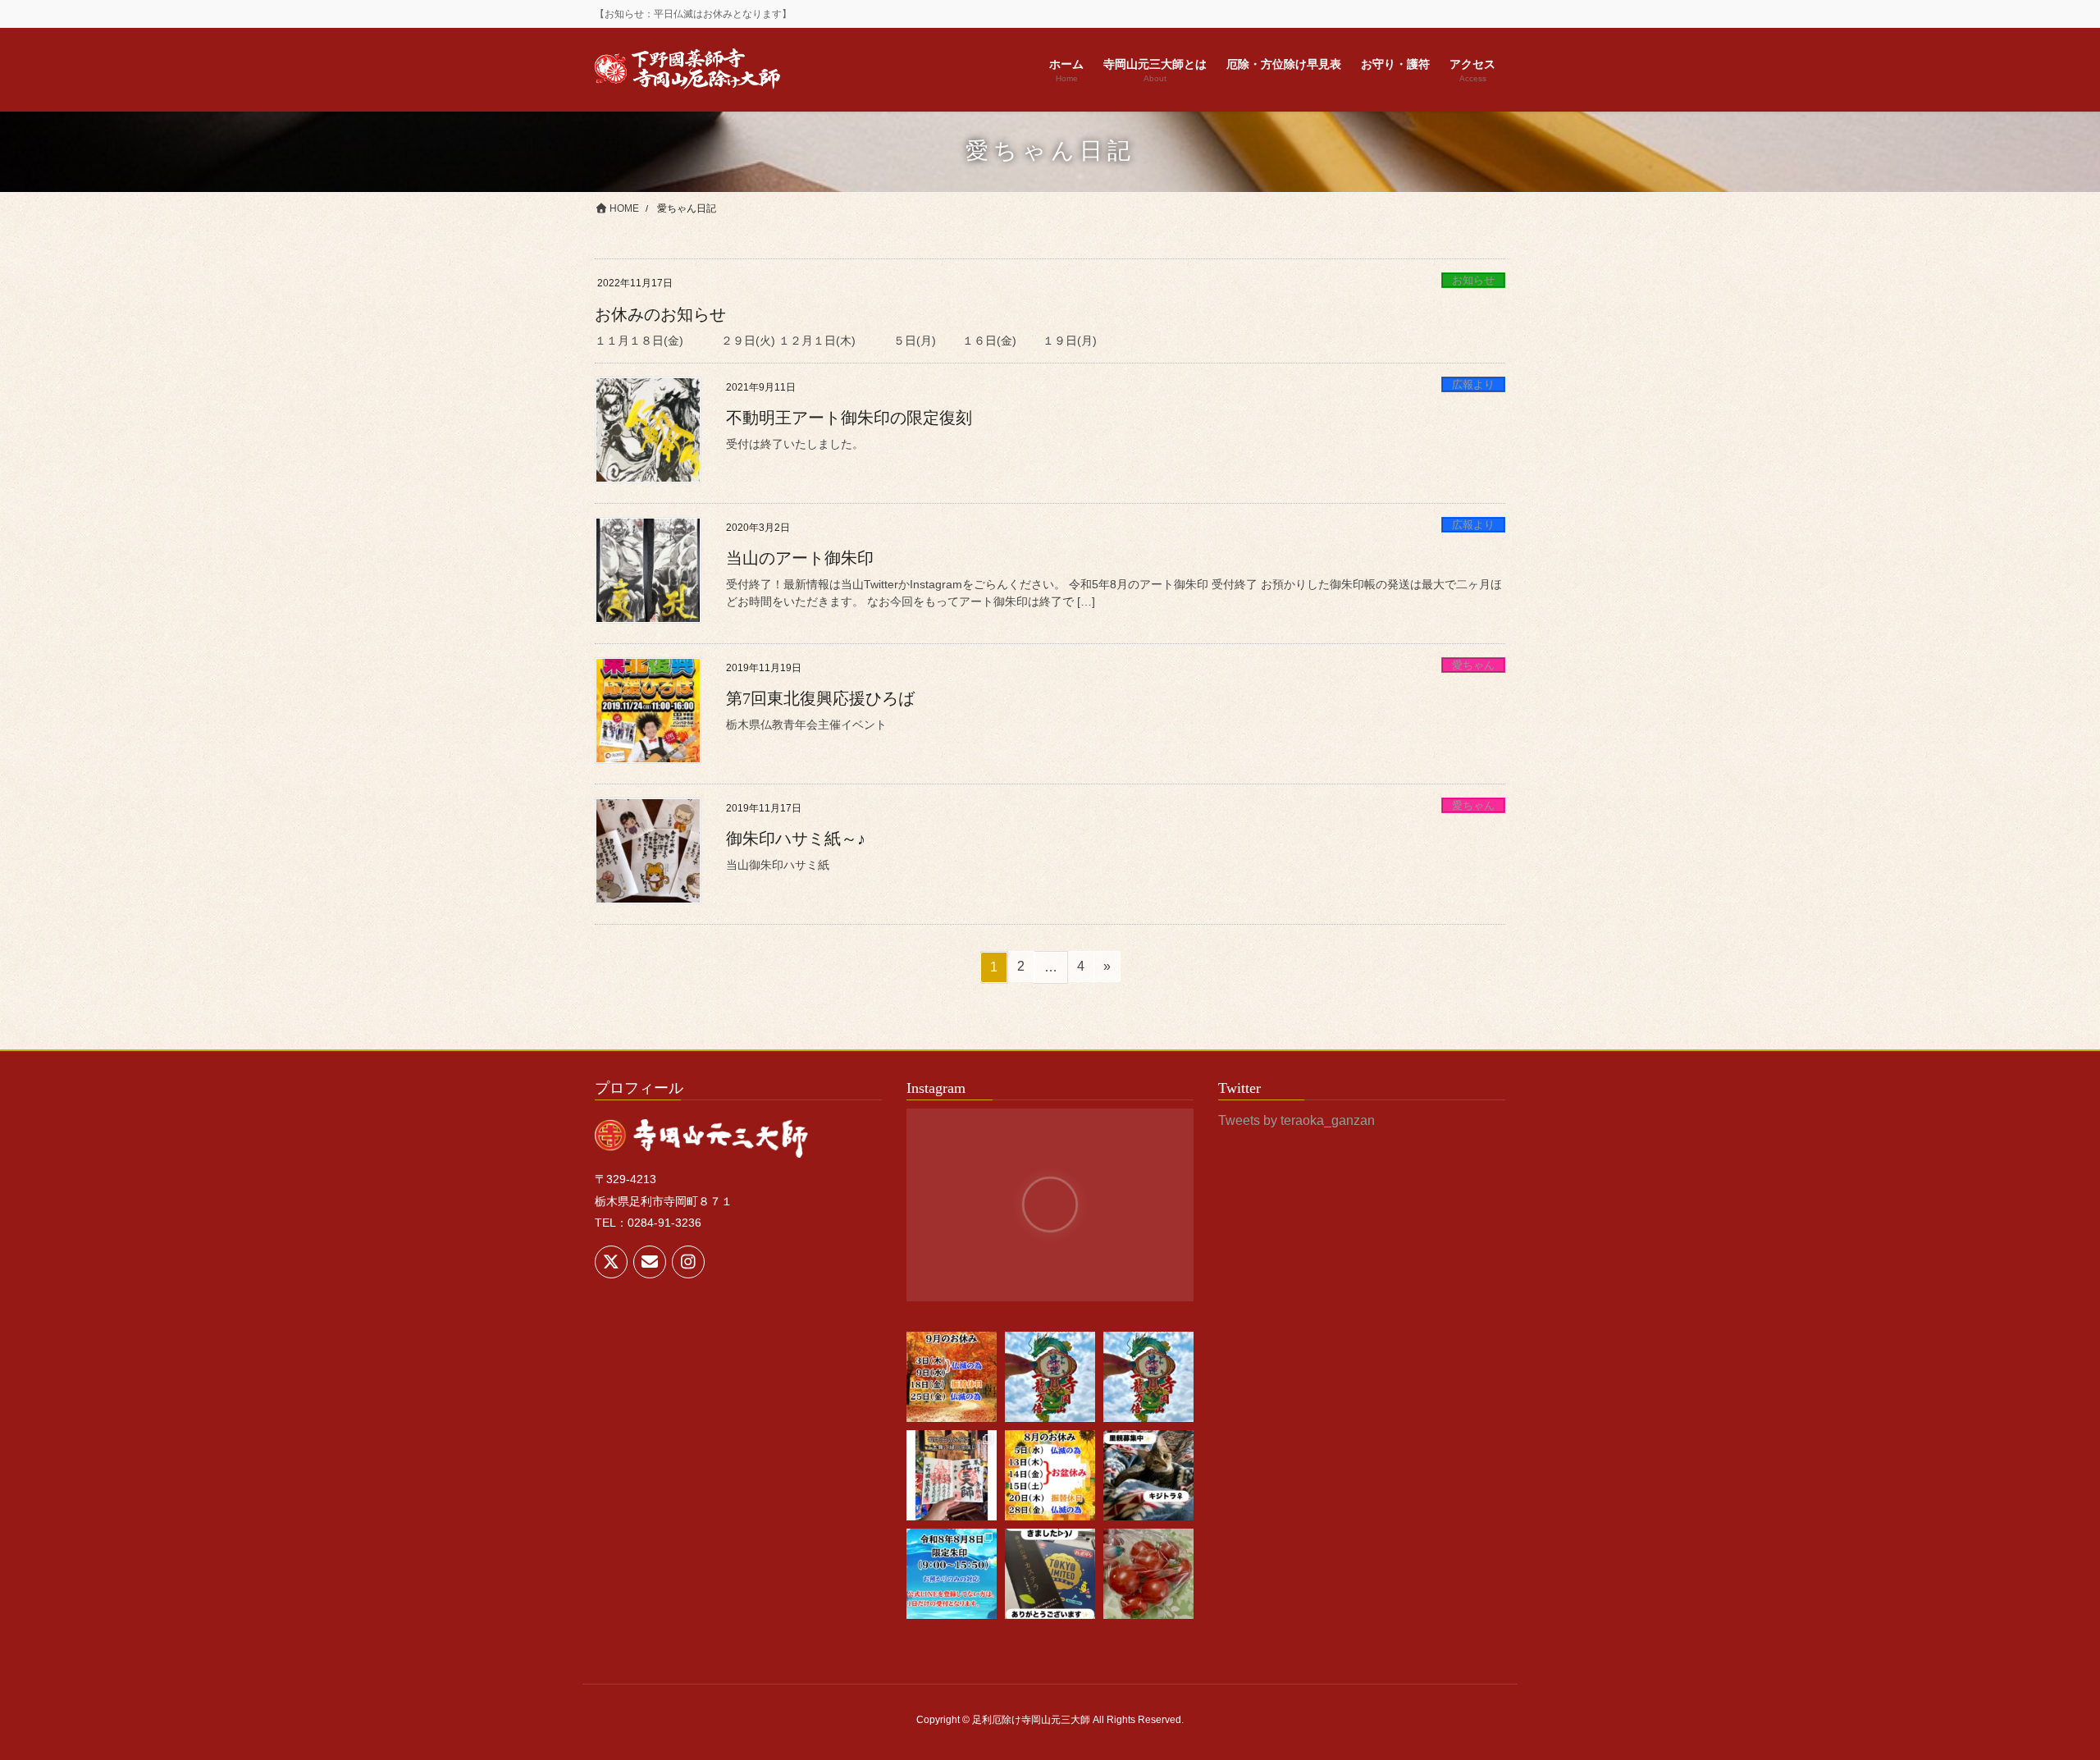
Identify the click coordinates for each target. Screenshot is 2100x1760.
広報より (1473, 384)
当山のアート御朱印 (800, 558)
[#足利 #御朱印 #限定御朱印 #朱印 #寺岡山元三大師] (952, 1377)
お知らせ (1473, 280)
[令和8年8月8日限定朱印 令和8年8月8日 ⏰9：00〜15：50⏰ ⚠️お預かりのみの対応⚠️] (952, 1574)
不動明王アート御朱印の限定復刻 (849, 418)
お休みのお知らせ (660, 314)
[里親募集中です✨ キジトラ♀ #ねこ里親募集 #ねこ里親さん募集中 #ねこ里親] (1148, 1475)
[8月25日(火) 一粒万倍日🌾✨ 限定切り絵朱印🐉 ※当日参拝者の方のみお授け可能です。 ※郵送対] (1148, 1377)
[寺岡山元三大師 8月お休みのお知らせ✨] (1050, 1475)
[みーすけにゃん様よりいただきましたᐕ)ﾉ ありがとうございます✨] (1148, 1574)
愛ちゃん (1473, 665)
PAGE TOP (2039, 1693)
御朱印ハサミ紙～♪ (796, 839)
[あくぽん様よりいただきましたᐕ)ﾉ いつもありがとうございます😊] (1050, 1574)
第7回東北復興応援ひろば (820, 698)
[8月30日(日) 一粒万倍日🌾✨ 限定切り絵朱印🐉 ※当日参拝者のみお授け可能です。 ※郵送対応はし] (1050, 1377)
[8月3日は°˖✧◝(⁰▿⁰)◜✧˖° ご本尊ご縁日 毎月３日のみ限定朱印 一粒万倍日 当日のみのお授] (952, 1475)
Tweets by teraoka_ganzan (1297, 1120)
